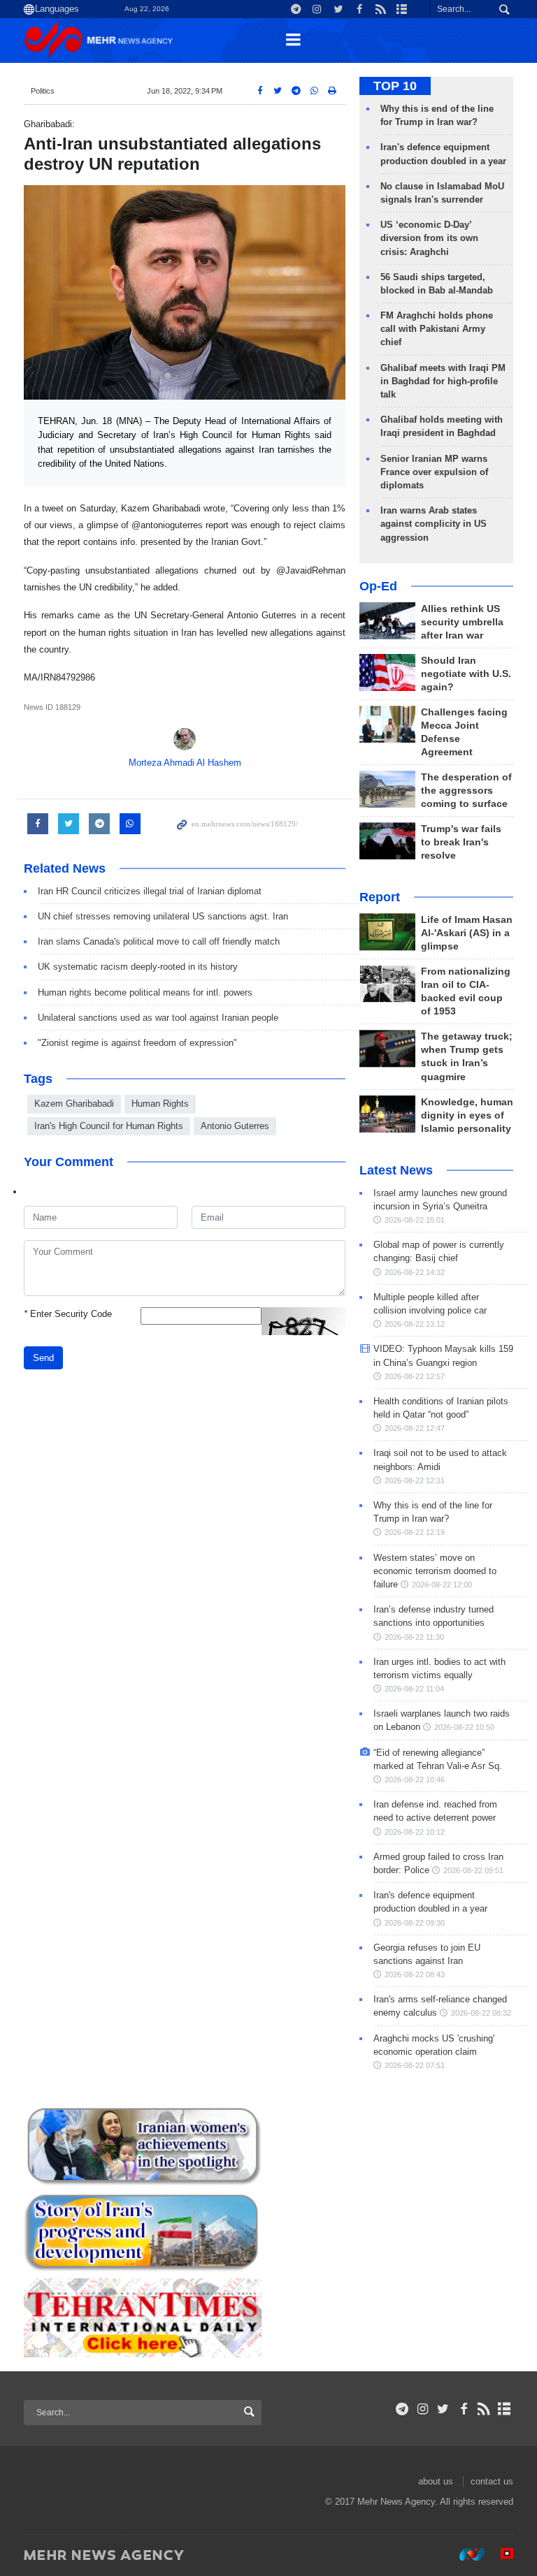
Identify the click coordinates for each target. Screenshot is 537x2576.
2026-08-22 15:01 (415, 1220)
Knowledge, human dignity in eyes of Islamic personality (467, 1115)
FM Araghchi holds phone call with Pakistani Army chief (437, 329)
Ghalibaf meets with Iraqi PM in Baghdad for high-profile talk (443, 381)
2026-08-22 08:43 (415, 1974)
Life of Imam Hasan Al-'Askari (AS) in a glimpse (467, 933)
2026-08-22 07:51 (415, 2065)
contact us (492, 2481)
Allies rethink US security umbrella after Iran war (462, 622)
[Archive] (504, 2409)
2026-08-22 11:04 (414, 1689)
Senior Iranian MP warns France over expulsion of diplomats (434, 472)
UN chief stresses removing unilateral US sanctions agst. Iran (163, 916)
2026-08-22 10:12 (415, 1832)
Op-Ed (378, 586)
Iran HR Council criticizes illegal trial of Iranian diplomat (150, 891)
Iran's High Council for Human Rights (109, 1126)
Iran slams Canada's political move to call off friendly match (159, 941)
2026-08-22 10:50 (464, 1727)
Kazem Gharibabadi (74, 1104)
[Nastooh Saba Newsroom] (465, 2554)
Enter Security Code (68, 1314)
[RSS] (484, 2409)
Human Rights (160, 1104)
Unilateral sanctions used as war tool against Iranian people (158, 1018)
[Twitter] (443, 2409)
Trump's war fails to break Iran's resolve (461, 842)
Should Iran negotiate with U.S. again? (466, 674)
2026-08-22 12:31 (415, 1480)
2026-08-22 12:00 (442, 1585)
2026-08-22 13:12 (415, 1324)
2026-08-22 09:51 (473, 1870)
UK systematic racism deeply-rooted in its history (138, 967)
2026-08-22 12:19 (415, 1532)
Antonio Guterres (235, 1126)
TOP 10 (395, 86)
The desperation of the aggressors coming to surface (466, 791)
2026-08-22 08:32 (481, 2013)
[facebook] (463, 2409)
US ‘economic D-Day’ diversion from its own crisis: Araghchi (429, 238)
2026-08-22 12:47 (415, 1428)
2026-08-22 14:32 (415, 1272)
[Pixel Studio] (500, 2554)
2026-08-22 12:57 (415, 1376)
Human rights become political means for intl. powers (145, 992)
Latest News (396, 1170)
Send (43, 1358)
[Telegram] (402, 2409)
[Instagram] (423, 2409)
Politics (43, 91)
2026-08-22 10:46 (415, 1780)
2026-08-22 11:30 (414, 1637)
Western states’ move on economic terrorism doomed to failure (435, 1571)
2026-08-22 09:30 (415, 1923)
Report (380, 897)
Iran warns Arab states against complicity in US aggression (434, 524)
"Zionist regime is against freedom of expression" (137, 1043)
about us (436, 2481)
